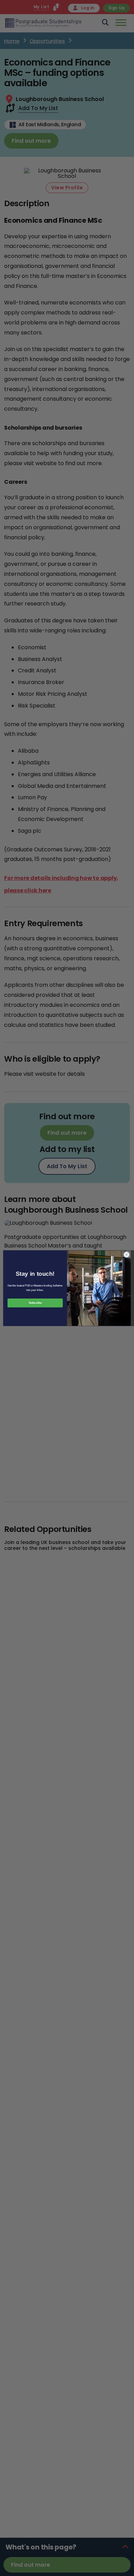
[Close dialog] (127, 1255)
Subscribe (35, 1303)
